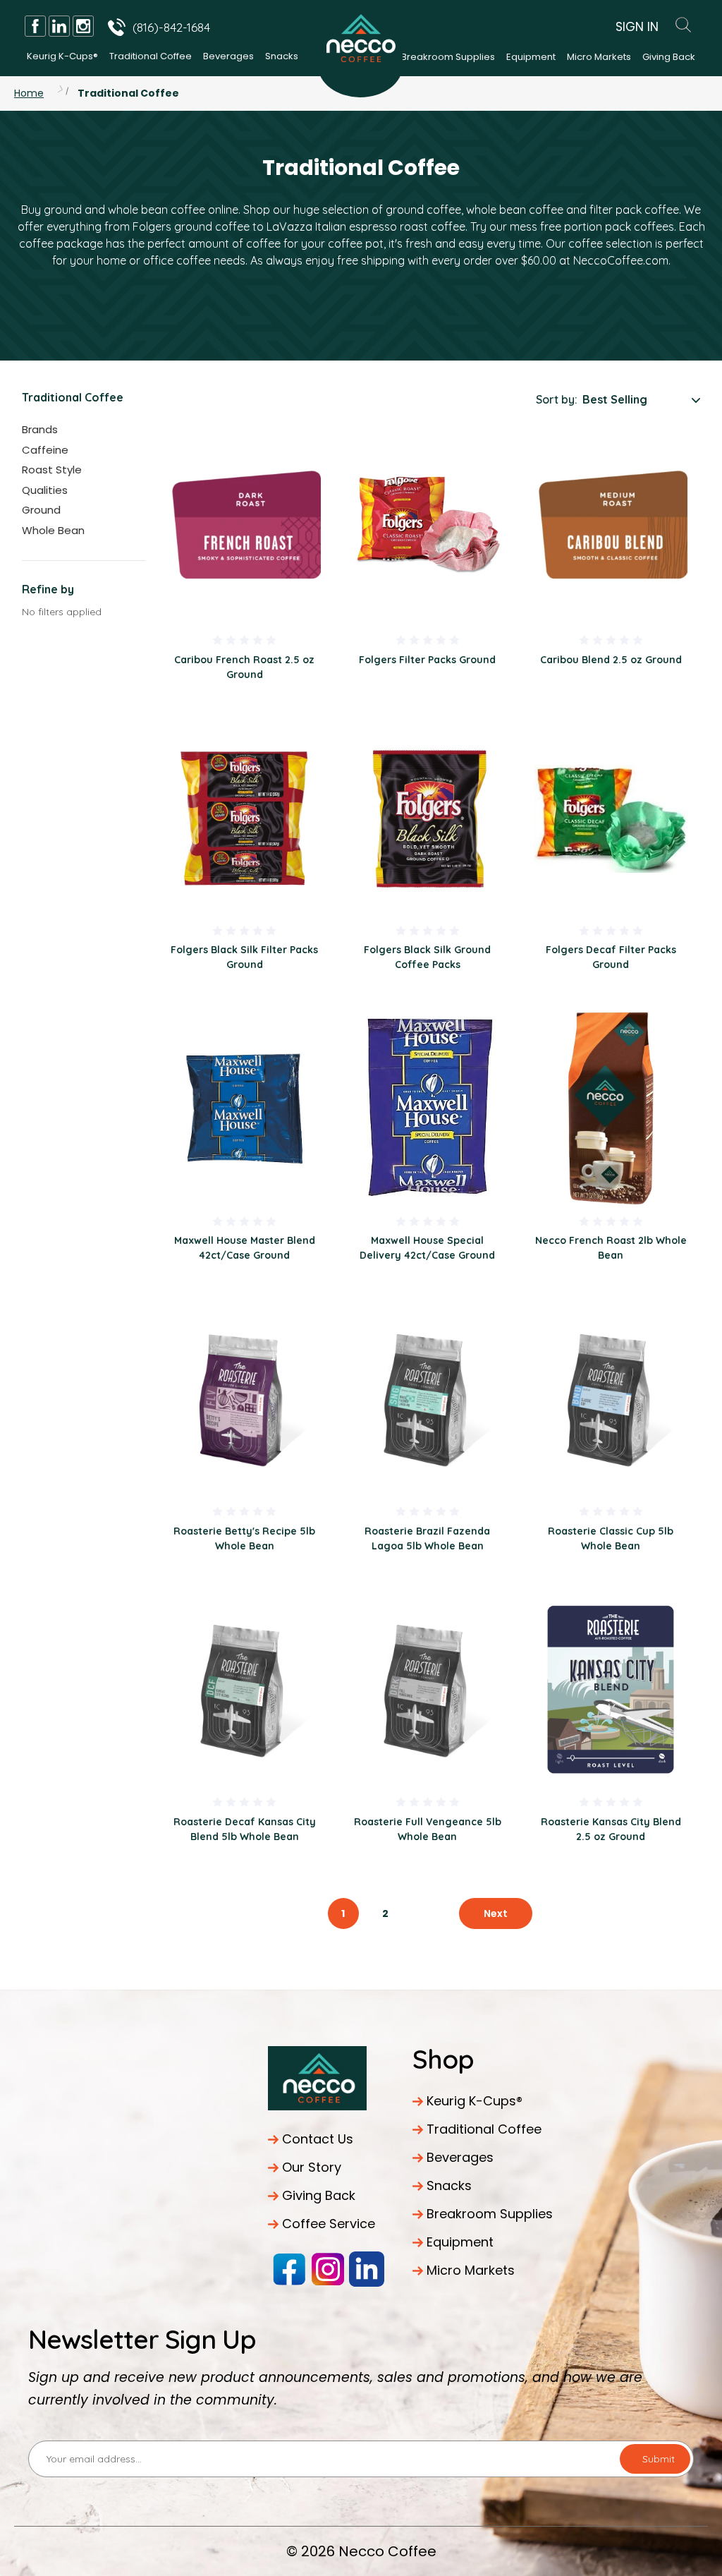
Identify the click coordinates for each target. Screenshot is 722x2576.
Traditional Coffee (151, 56)
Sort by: (557, 399)
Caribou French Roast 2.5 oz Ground (244, 667)
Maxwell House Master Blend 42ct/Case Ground (245, 1248)
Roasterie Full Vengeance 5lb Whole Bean (428, 1829)
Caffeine (45, 450)
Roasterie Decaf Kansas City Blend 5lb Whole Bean (245, 1829)
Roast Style (52, 470)
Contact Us (318, 2139)
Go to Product (245, 527)
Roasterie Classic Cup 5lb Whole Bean (611, 1538)
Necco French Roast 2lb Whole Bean (611, 1248)
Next (496, 1913)
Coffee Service (329, 2224)
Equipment (531, 57)
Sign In (637, 27)
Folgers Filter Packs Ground (427, 660)
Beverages (228, 56)
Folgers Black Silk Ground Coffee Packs (427, 957)
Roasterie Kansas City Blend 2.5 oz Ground (611, 1829)
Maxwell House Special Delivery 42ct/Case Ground (427, 1248)
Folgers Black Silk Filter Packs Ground (244, 957)
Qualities (45, 490)
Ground (41, 510)
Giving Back (669, 57)
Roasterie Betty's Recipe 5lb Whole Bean (244, 1538)
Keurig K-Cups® (62, 56)
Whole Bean (53, 530)
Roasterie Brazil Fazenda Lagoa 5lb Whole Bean (427, 1538)
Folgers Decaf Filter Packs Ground (611, 957)
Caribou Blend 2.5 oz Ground (611, 660)
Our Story (312, 2167)
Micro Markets (599, 57)
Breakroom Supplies (448, 57)
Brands (40, 429)
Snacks (282, 56)
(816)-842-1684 (171, 27)
